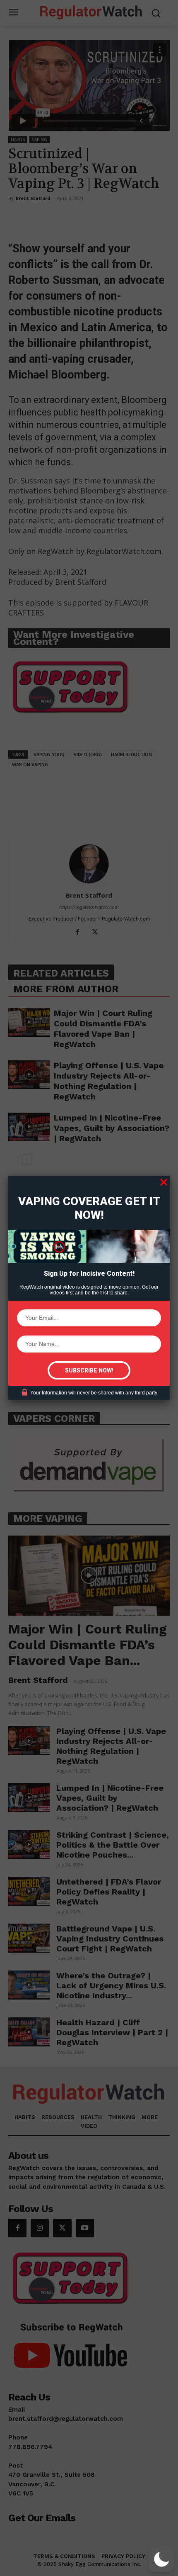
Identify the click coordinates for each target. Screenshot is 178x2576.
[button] (161, 2559)
